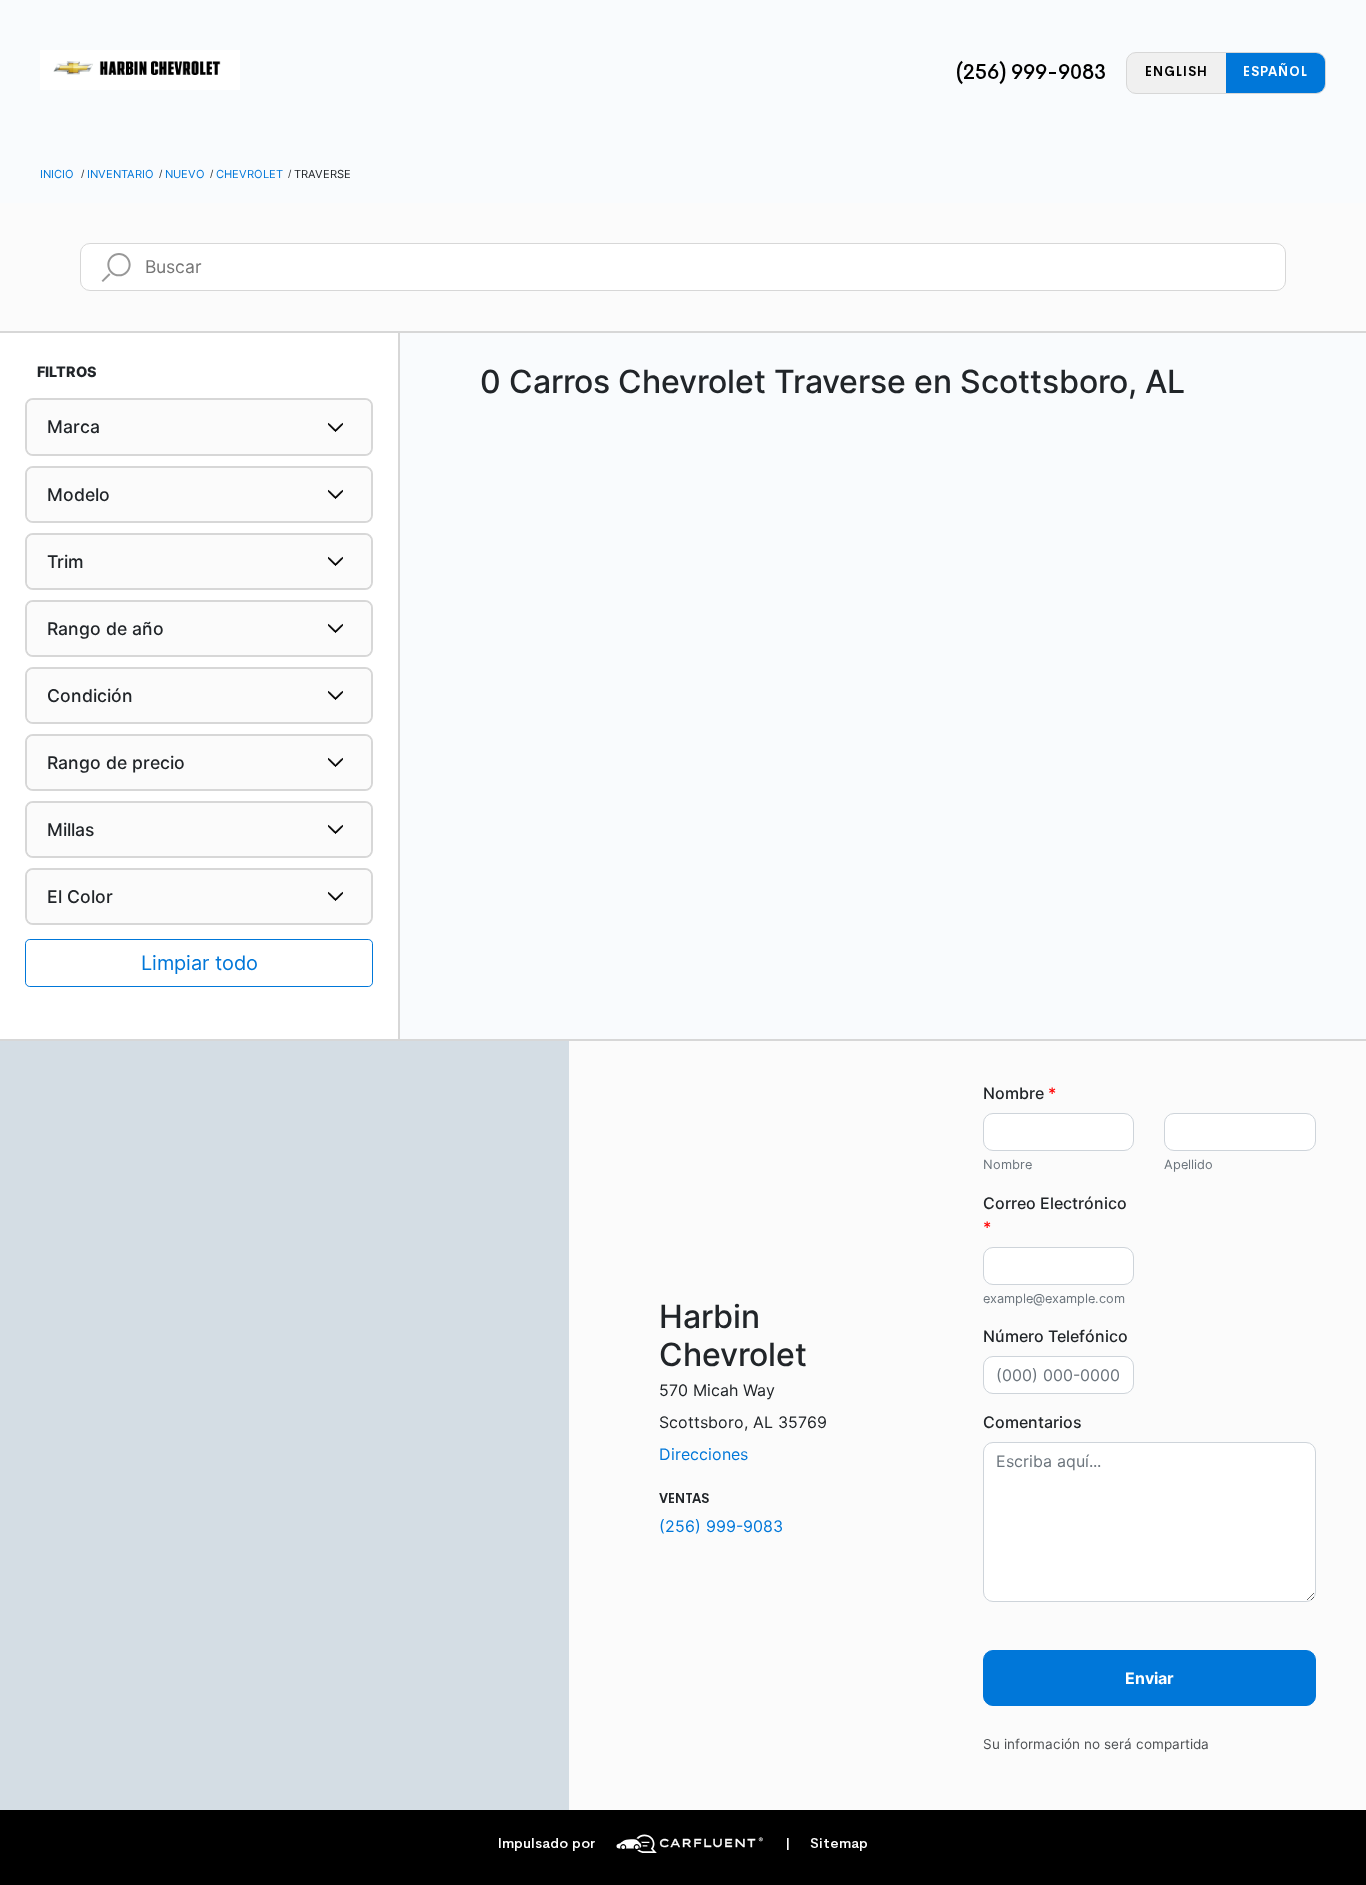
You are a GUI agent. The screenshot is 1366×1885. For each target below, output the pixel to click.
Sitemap (826, 1843)
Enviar (1149, 1678)
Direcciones (703, 1454)
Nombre (1019, 1093)
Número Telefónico (1055, 1336)
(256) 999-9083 (1031, 72)
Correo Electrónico (1055, 1215)
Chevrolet (249, 174)
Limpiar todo (199, 963)
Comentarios (1032, 1422)
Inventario (120, 174)
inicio (57, 174)
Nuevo (185, 174)
